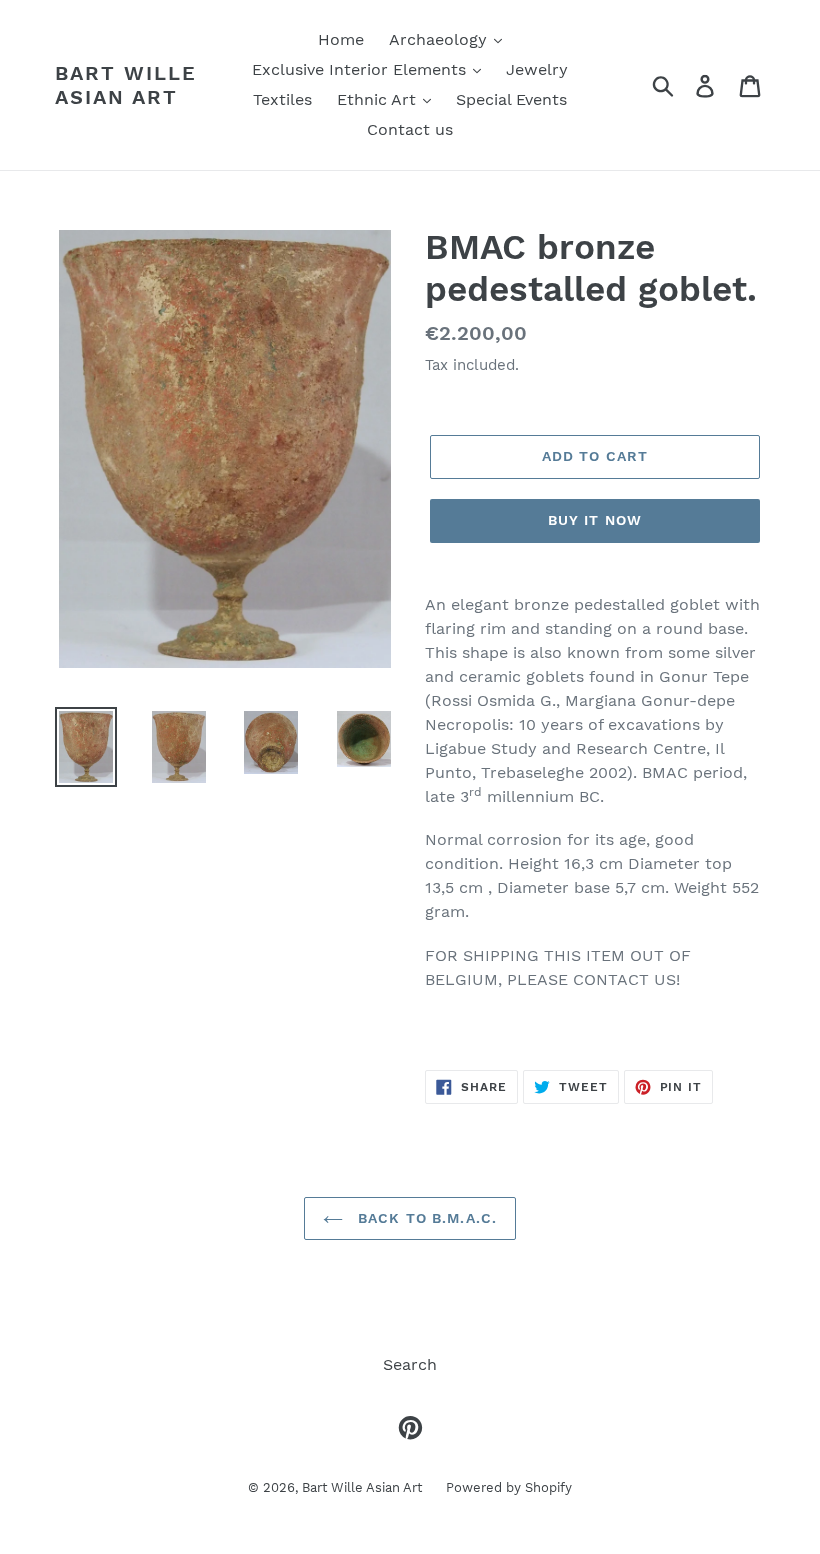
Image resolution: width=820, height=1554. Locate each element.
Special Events (511, 99)
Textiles (282, 99)
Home (341, 39)
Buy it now (595, 520)
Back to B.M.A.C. (425, 1218)
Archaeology (440, 39)
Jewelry (537, 69)
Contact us (410, 129)
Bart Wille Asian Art (126, 85)
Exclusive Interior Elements (361, 69)
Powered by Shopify (509, 1487)
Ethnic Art (379, 99)
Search (410, 1364)
